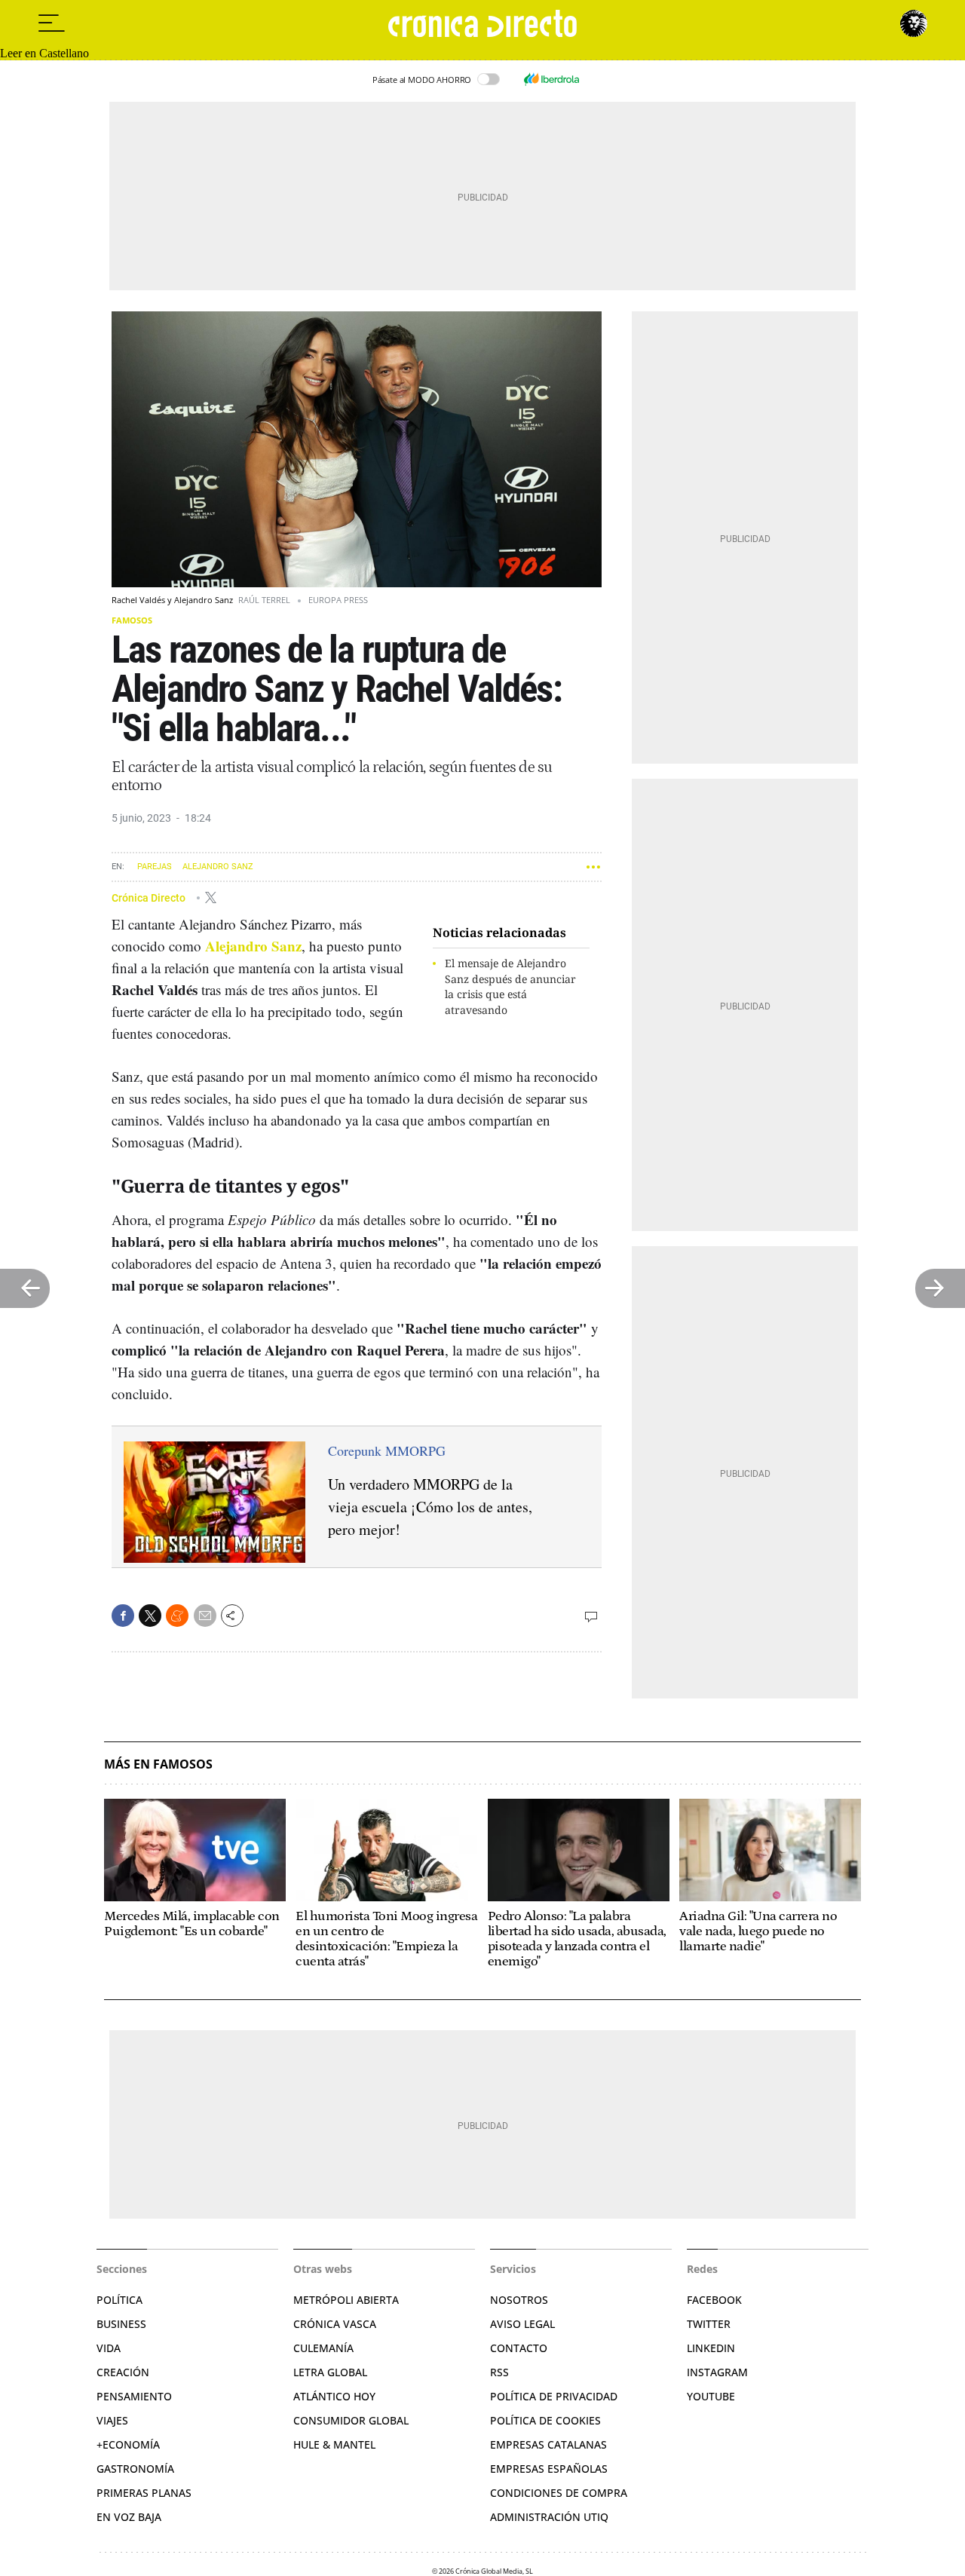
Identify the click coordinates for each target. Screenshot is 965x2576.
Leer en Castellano (44, 53)
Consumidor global (351, 2420)
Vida (109, 2348)
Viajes (112, 2420)
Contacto (519, 2348)
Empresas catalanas (548, 2444)
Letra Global (330, 2372)
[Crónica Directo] (482, 23)
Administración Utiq (549, 2517)
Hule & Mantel (334, 2444)
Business (121, 2324)
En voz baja (129, 2517)
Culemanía (323, 2348)
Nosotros (519, 2300)
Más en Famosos (158, 1764)
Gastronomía (135, 2469)
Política (119, 2300)
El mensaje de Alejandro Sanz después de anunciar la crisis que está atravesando (510, 986)
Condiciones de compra (559, 2493)
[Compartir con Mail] (205, 1616)
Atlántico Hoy (334, 2396)
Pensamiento (134, 2396)
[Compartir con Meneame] (177, 1616)
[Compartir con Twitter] (150, 1616)
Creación (123, 2372)
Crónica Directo (150, 897)
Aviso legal (522, 2324)
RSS (499, 2372)
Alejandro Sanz (218, 867)
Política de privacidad (554, 2396)
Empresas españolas (549, 2469)
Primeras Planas (144, 2493)
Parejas (155, 867)
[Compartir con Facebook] (123, 1616)
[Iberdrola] (551, 79)
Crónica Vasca (335, 2324)
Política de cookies (545, 2420)
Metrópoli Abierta (346, 2300)
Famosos (132, 620)
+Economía (128, 2444)
